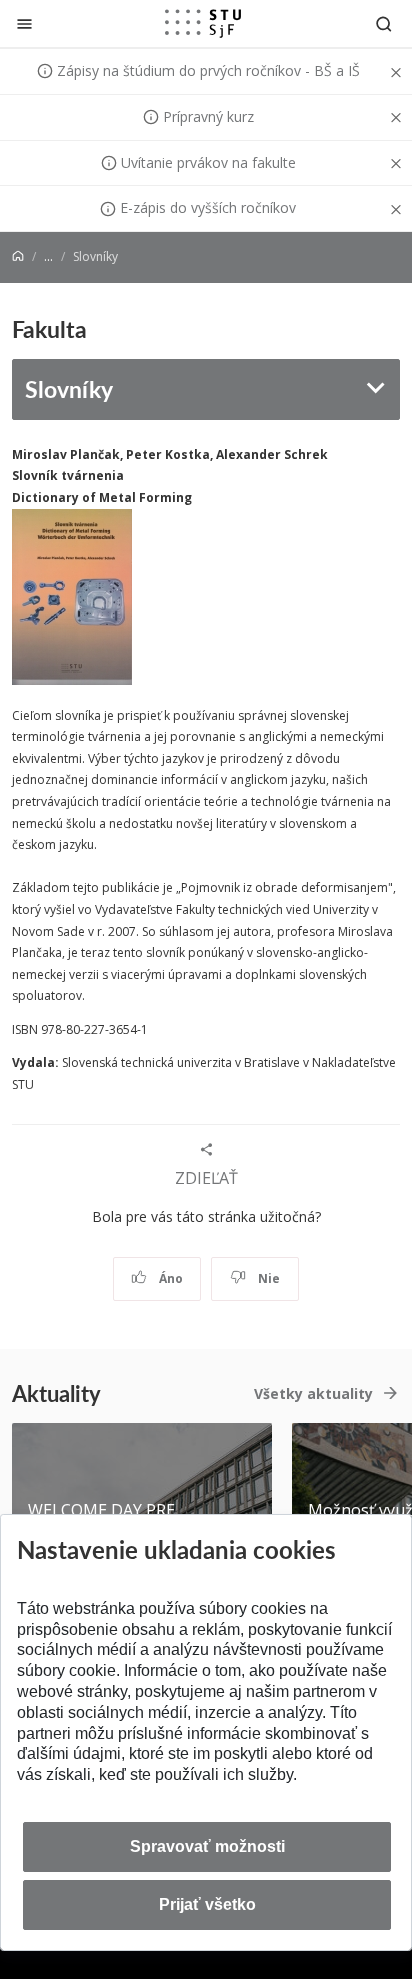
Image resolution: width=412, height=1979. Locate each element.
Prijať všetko (207, 1904)
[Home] (18, 256)
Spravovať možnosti (207, 1846)
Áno (169, 1278)
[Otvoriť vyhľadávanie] (384, 23)
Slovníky (69, 388)
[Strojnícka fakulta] (203, 23)
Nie (267, 1278)
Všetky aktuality (313, 1393)
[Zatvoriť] (24, 23)
